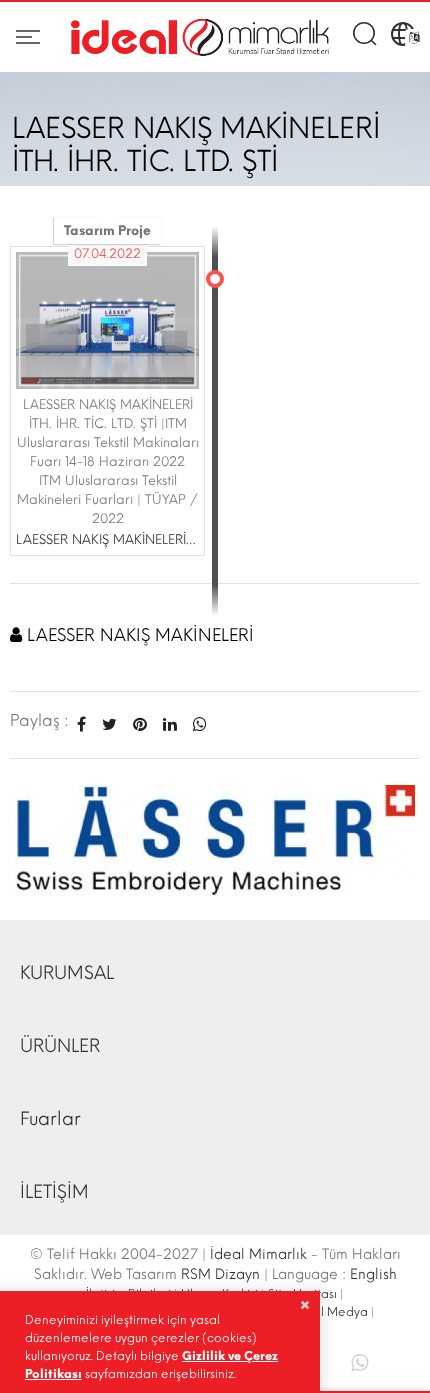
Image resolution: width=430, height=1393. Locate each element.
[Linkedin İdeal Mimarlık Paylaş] (170, 724)
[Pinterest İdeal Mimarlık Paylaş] (140, 724)
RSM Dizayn (220, 1274)
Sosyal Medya (327, 1312)
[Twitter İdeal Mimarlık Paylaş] (109, 724)
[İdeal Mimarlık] (200, 37)
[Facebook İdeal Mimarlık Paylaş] (81, 724)
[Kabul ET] (304, 1305)
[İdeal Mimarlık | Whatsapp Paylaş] (196, 724)
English (373, 1274)
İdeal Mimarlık (258, 1254)
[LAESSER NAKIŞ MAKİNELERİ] (215, 839)
